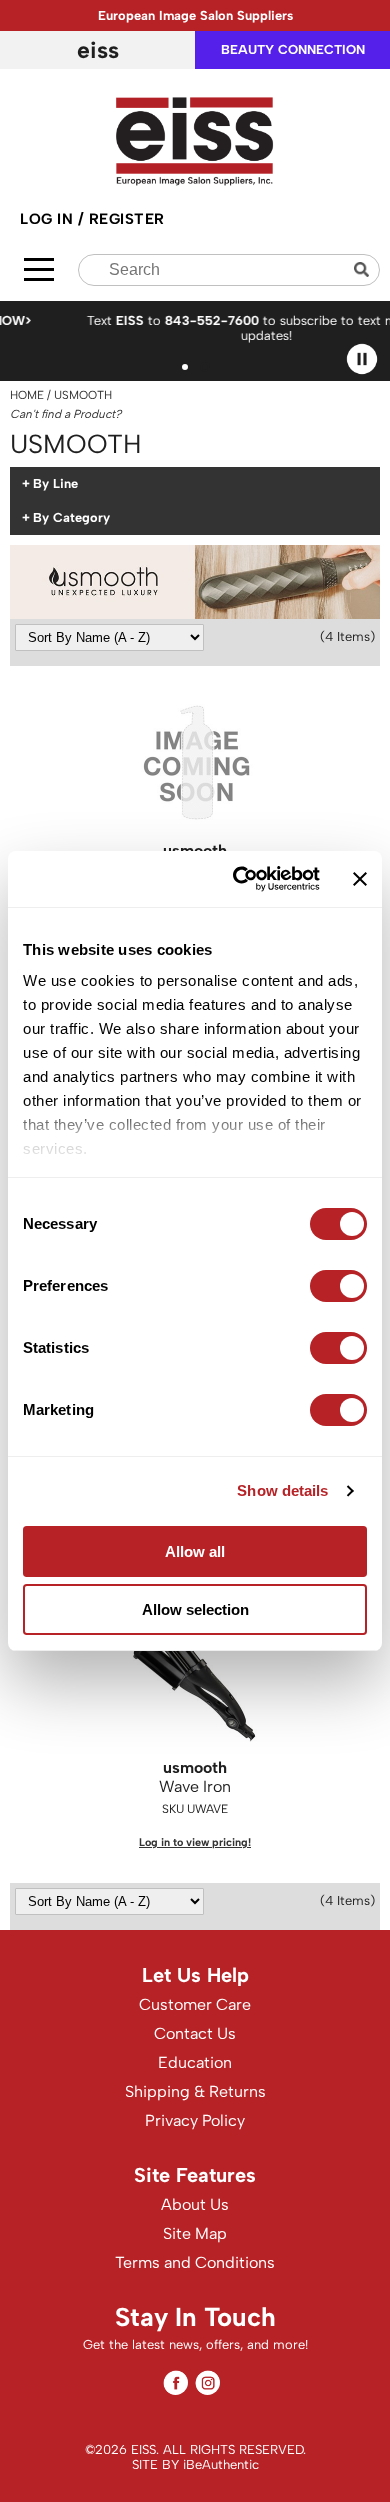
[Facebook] (175, 2382)
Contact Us (195, 2033)
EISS (98, 50)
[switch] (338, 1286)
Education (195, 2062)
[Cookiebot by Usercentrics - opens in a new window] (239, 879)
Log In (49, 219)
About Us (195, 2204)
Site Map (195, 2233)
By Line (55, 484)
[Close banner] (360, 879)
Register (127, 219)
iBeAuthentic (221, 2464)
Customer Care (195, 2004)
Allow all (195, 1551)
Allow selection (195, 1609)
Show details (282, 1490)
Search (364, 269)
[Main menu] (39, 269)
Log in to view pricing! (195, 1842)
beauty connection (293, 49)
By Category (71, 518)
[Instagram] (207, 2382)
